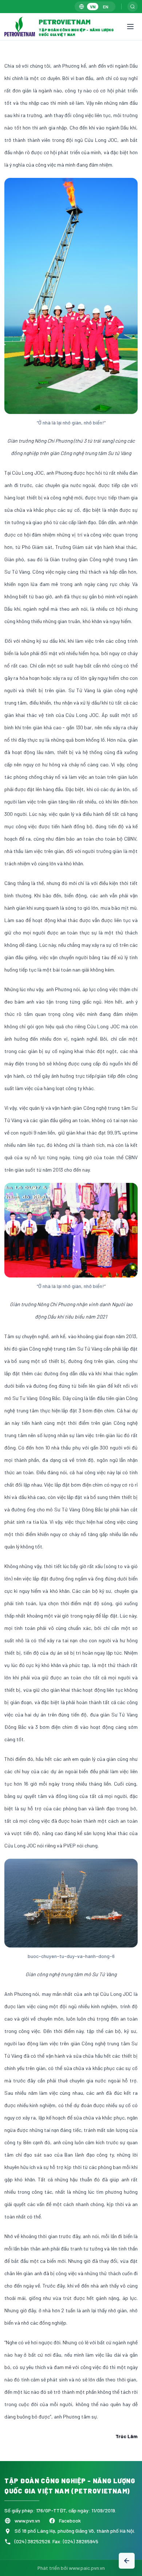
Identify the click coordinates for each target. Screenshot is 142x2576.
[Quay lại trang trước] (127, 2561)
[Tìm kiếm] (133, 7)
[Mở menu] (130, 27)
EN (105, 7)
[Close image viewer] (126, 77)
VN (93, 7)
